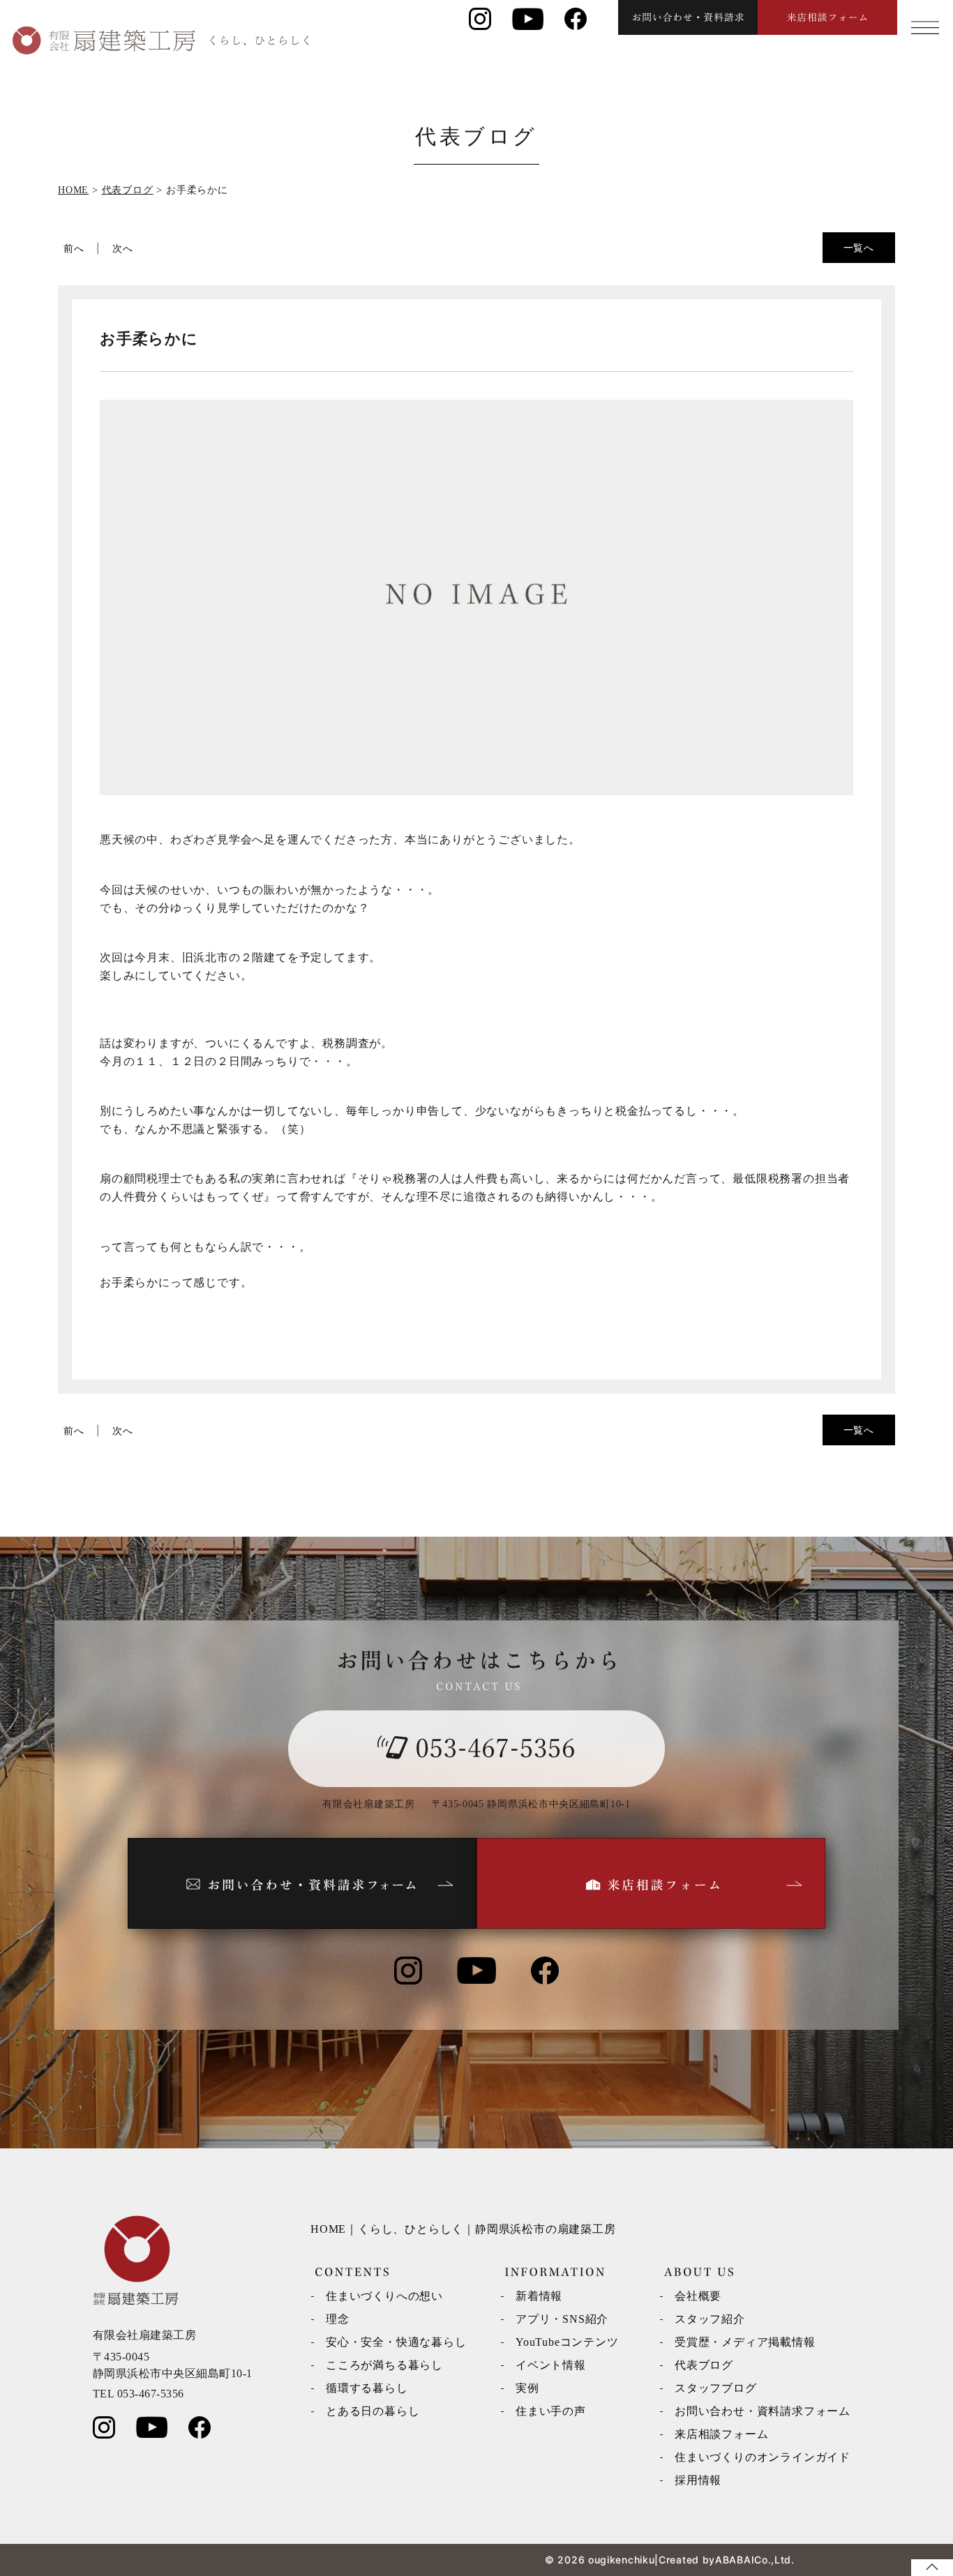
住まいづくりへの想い (384, 2296)
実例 (527, 2388)
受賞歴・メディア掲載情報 (745, 2342)
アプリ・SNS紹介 (562, 2319)
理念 (338, 2319)
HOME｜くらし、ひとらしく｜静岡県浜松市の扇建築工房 (463, 2229)
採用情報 (698, 2480)
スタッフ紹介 (710, 2319)
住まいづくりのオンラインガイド (763, 2457)
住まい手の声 (551, 2411)
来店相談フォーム (721, 2434)
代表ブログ (704, 2365)
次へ (123, 248)
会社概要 (698, 2296)
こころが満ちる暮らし (384, 2365)
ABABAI (735, 2560)
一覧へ (859, 247)
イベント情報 (551, 2365)
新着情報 (539, 2296)
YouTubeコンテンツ (567, 2342)
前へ (74, 248)
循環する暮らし (367, 2388)
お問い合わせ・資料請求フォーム (763, 2411)
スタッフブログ (716, 2388)
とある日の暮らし (373, 2411)
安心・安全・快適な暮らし (396, 2342)
